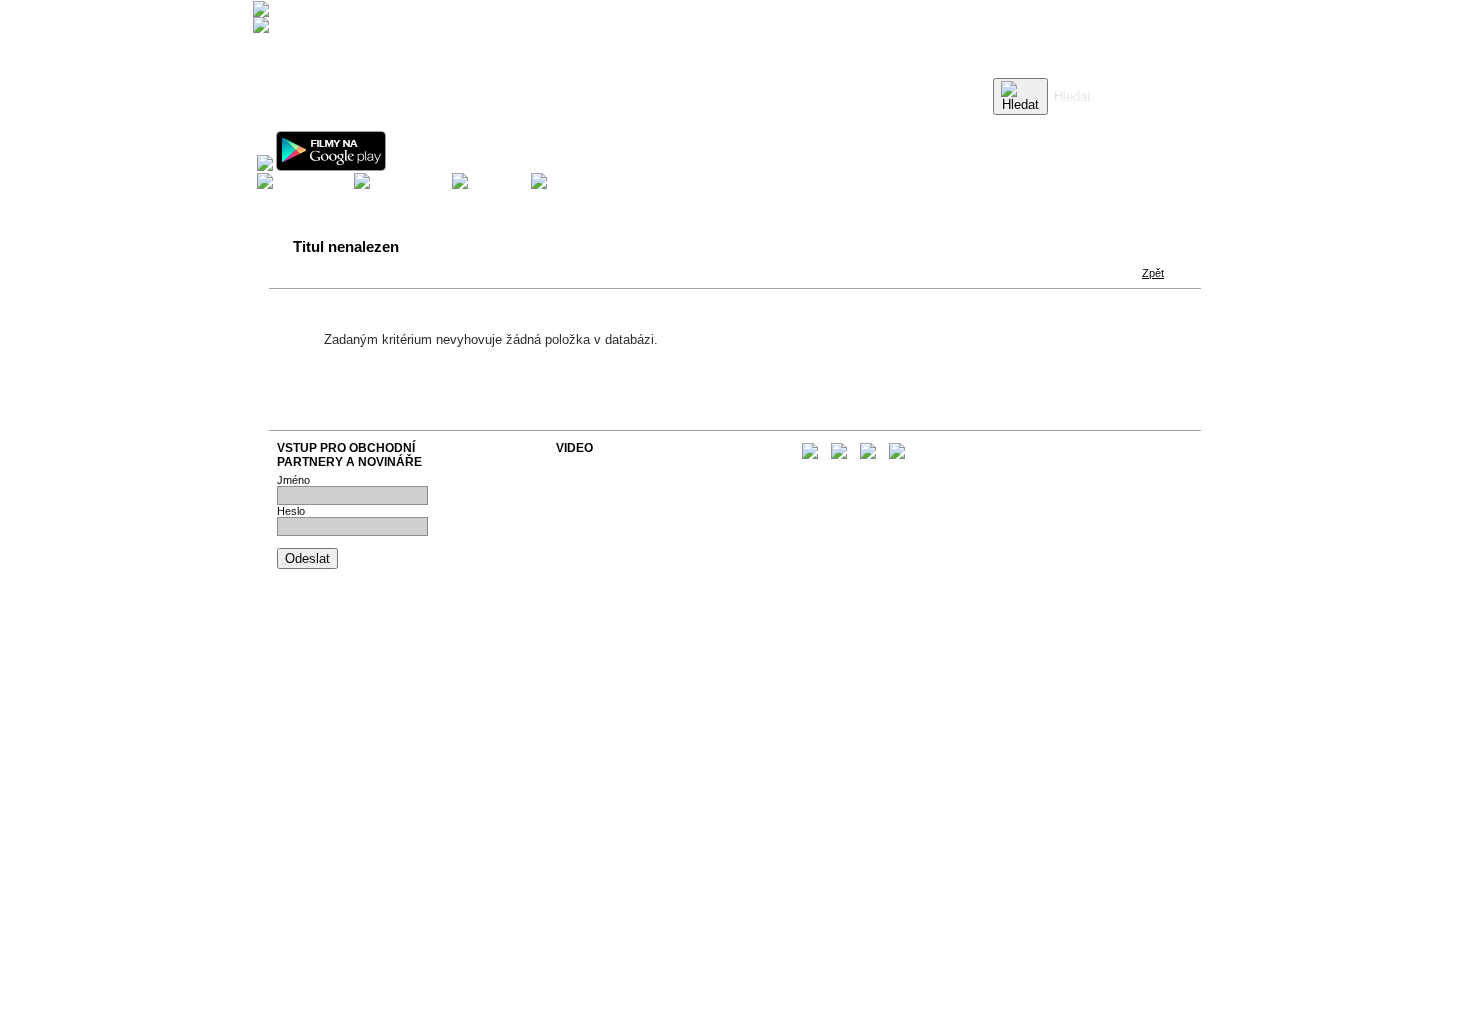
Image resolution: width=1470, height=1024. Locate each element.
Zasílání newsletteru (605, 490)
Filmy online (584, 514)
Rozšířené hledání (1096, 125)
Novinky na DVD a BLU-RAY (625, 466)
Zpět (1153, 273)
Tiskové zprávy (594, 478)
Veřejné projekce (596, 502)
